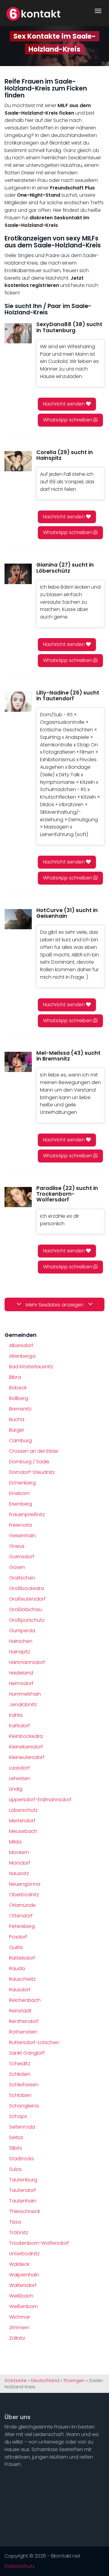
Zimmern (19, 2328)
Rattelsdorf (22, 1958)
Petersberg (22, 1926)
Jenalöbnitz (23, 1705)
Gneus (17, 1546)
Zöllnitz (17, 2338)
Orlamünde (22, 1905)
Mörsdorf (20, 1863)
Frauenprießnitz (27, 1514)
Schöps (18, 2116)
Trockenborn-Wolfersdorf (39, 2243)
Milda (15, 1842)
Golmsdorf (22, 1557)
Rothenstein (23, 2032)
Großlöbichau (25, 1609)
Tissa (15, 2222)
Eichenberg (22, 1483)
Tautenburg (23, 2180)
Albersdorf (21, 1345)
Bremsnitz (20, 1409)
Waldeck (19, 2264)
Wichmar (20, 2317)
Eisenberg (21, 1504)
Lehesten (20, 1778)
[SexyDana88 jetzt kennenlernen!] (18, 333)
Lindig (16, 1789)
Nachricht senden (64, 404)
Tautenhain (23, 2201)
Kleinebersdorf (26, 1747)
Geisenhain (22, 1536)
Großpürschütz (27, 1620)
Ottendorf (21, 1916)
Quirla (16, 1947)
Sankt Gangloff (27, 2053)
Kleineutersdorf (27, 1757)
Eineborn (19, 1493)
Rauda (17, 1969)
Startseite (16, 2380)
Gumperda (22, 1631)
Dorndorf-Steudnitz (32, 1472)
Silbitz (16, 2148)
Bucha (17, 1419)
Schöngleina (24, 2106)
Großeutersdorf (27, 1599)
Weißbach (21, 2296)
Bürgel (16, 1430)
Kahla (16, 1715)
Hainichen (21, 1641)
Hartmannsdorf (27, 1662)
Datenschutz (20, 2566)
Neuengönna (25, 1884)
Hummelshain (25, 1694)
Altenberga (22, 1356)
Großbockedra (26, 1588)
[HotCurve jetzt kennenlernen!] (18, 919)
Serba (16, 2137)
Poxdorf (18, 1937)
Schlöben (20, 2095)
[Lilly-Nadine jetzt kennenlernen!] (18, 702)
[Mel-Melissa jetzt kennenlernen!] (18, 1062)
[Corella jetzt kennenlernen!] (18, 461)
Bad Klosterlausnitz (31, 1367)
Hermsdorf (21, 1683)
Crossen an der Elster (34, 1451)
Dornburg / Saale (29, 1462)
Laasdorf (20, 1768)
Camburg (20, 1441)
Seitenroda (22, 2127)
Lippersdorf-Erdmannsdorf (40, 1800)
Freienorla (20, 1525)
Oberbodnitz (24, 1895)
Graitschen (22, 1578)
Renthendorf (24, 2021)
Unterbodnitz (24, 2254)
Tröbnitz (19, 2233)
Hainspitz (20, 1652)
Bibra (15, 1377)
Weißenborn (23, 2306)
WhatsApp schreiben (68, 420)
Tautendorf (23, 2190)
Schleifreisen (24, 2085)
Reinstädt (20, 2011)
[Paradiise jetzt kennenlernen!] (18, 1197)
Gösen (17, 1567)
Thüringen (74, 2380)
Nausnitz (19, 1873)
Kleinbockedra (26, 1736)
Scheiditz (20, 2064)
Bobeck (18, 1388)
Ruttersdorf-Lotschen (34, 2042)
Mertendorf (22, 1821)
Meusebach (23, 1831)
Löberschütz (23, 1810)
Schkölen (20, 2074)
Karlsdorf (20, 1726)
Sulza (15, 2169)
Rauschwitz (22, 1979)
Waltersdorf (23, 2285)
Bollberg (19, 1398)
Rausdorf (20, 1990)
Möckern (19, 1852)
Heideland (21, 1673)
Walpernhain (24, 2275)
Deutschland (45, 2380)
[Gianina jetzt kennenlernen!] (18, 574)
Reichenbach (25, 2000)
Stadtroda (21, 2159)
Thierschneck (25, 2211)
